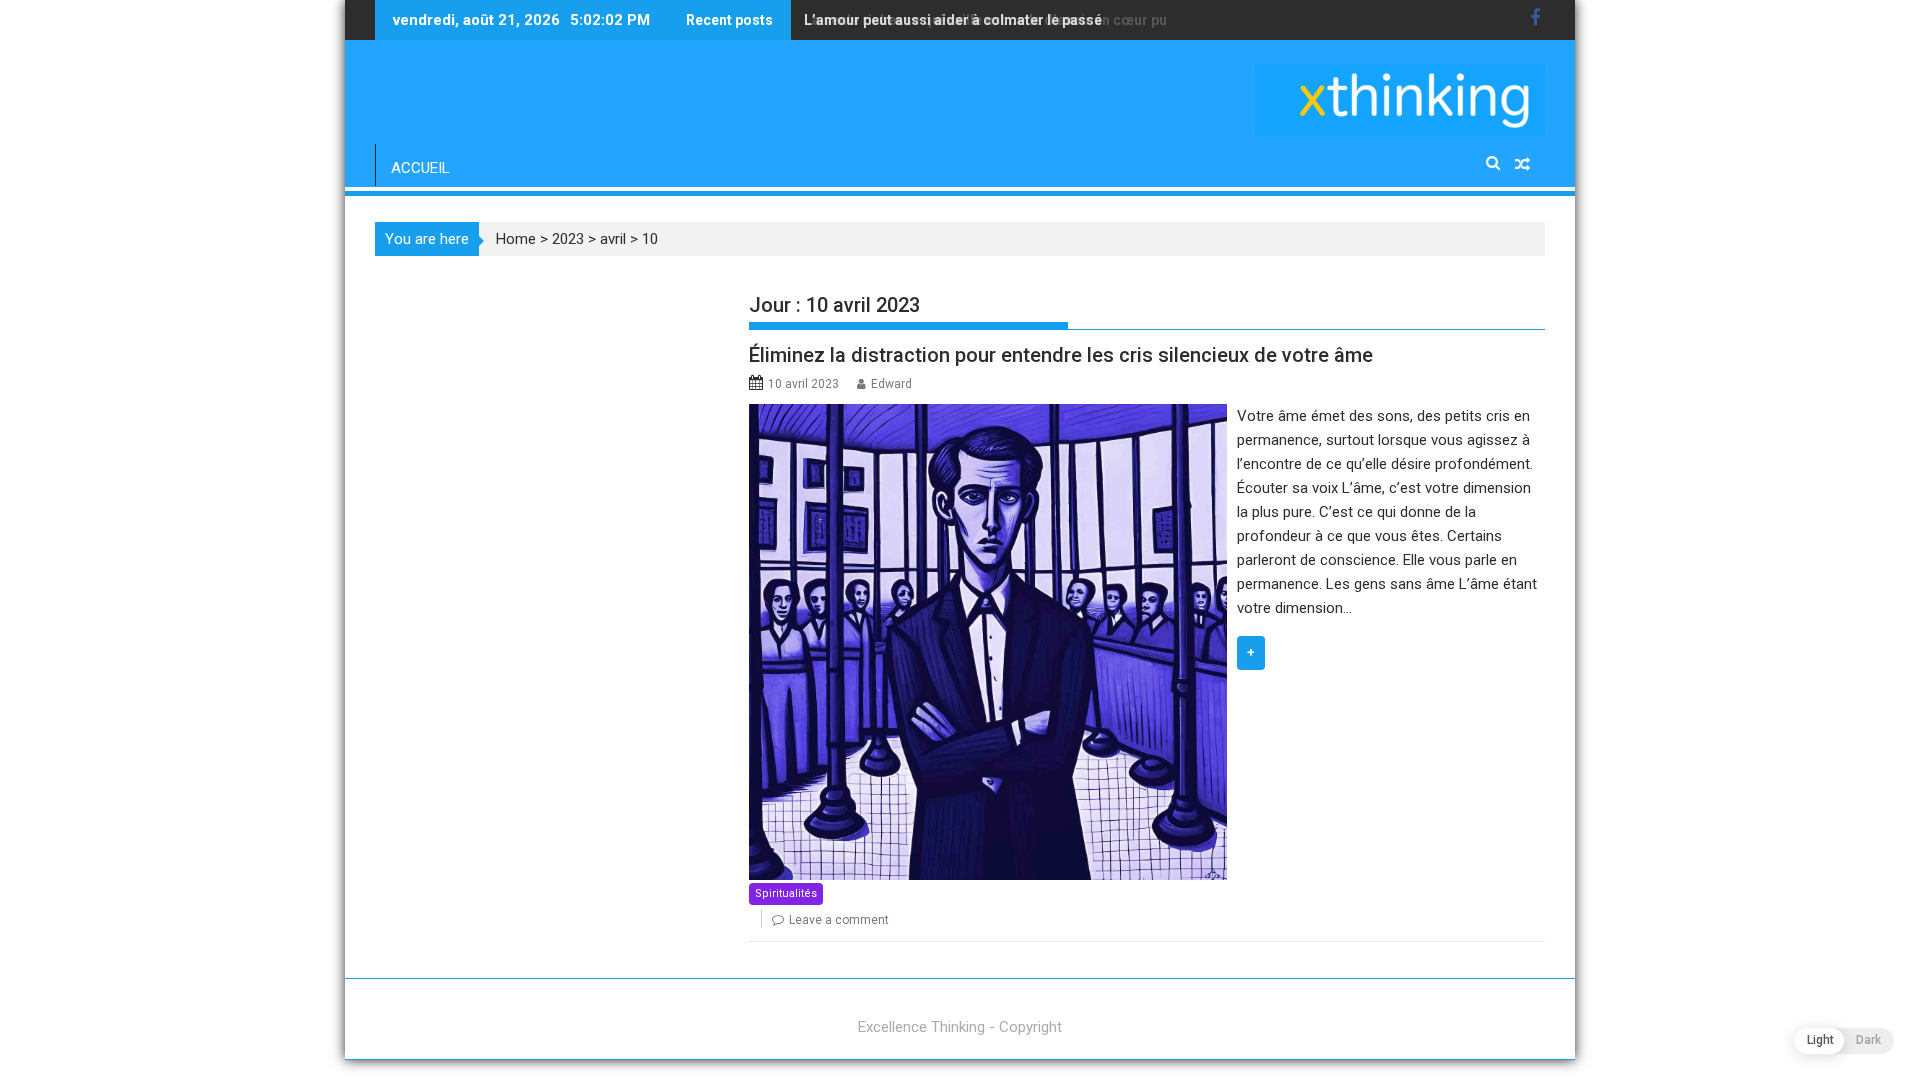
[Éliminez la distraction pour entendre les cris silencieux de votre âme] (987, 416)
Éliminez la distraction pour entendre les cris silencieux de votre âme (1061, 355)
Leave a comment (839, 920)
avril (613, 239)
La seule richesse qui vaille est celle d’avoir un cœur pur (988, 20)
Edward (891, 384)
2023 (568, 239)
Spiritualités (786, 893)
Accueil (420, 168)
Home (516, 239)
